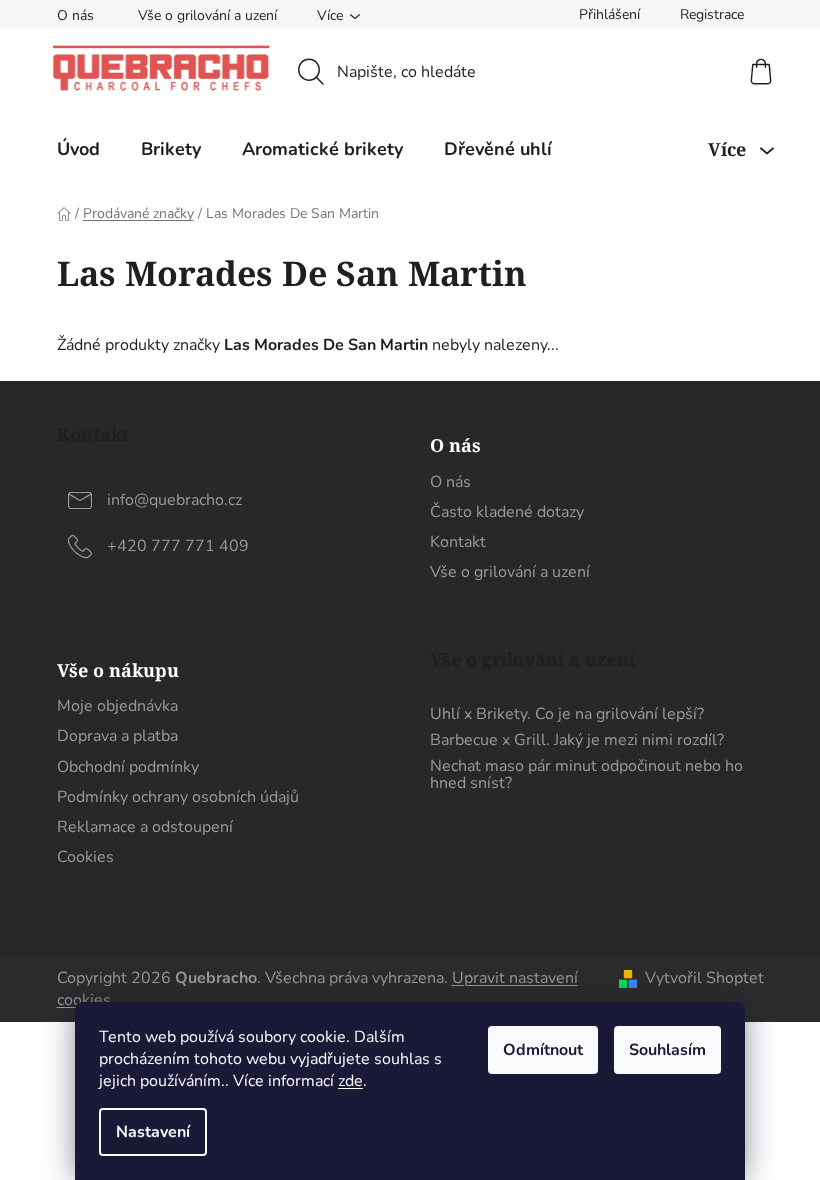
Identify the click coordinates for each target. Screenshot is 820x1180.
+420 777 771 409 (178, 546)
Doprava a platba (117, 736)
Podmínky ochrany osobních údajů (178, 797)
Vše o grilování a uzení (207, 15)
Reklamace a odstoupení (145, 827)
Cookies (85, 857)
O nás (75, 15)
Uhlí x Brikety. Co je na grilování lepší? (567, 715)
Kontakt (458, 542)
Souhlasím (667, 1050)
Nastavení (153, 1132)
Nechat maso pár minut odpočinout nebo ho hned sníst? (586, 775)
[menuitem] (78, 149)
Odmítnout (543, 1050)
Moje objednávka (117, 706)
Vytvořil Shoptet (704, 978)
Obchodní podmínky (128, 767)
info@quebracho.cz (174, 500)
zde (350, 1081)
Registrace (712, 14)
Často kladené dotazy (507, 512)
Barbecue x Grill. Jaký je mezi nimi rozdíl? (577, 741)
